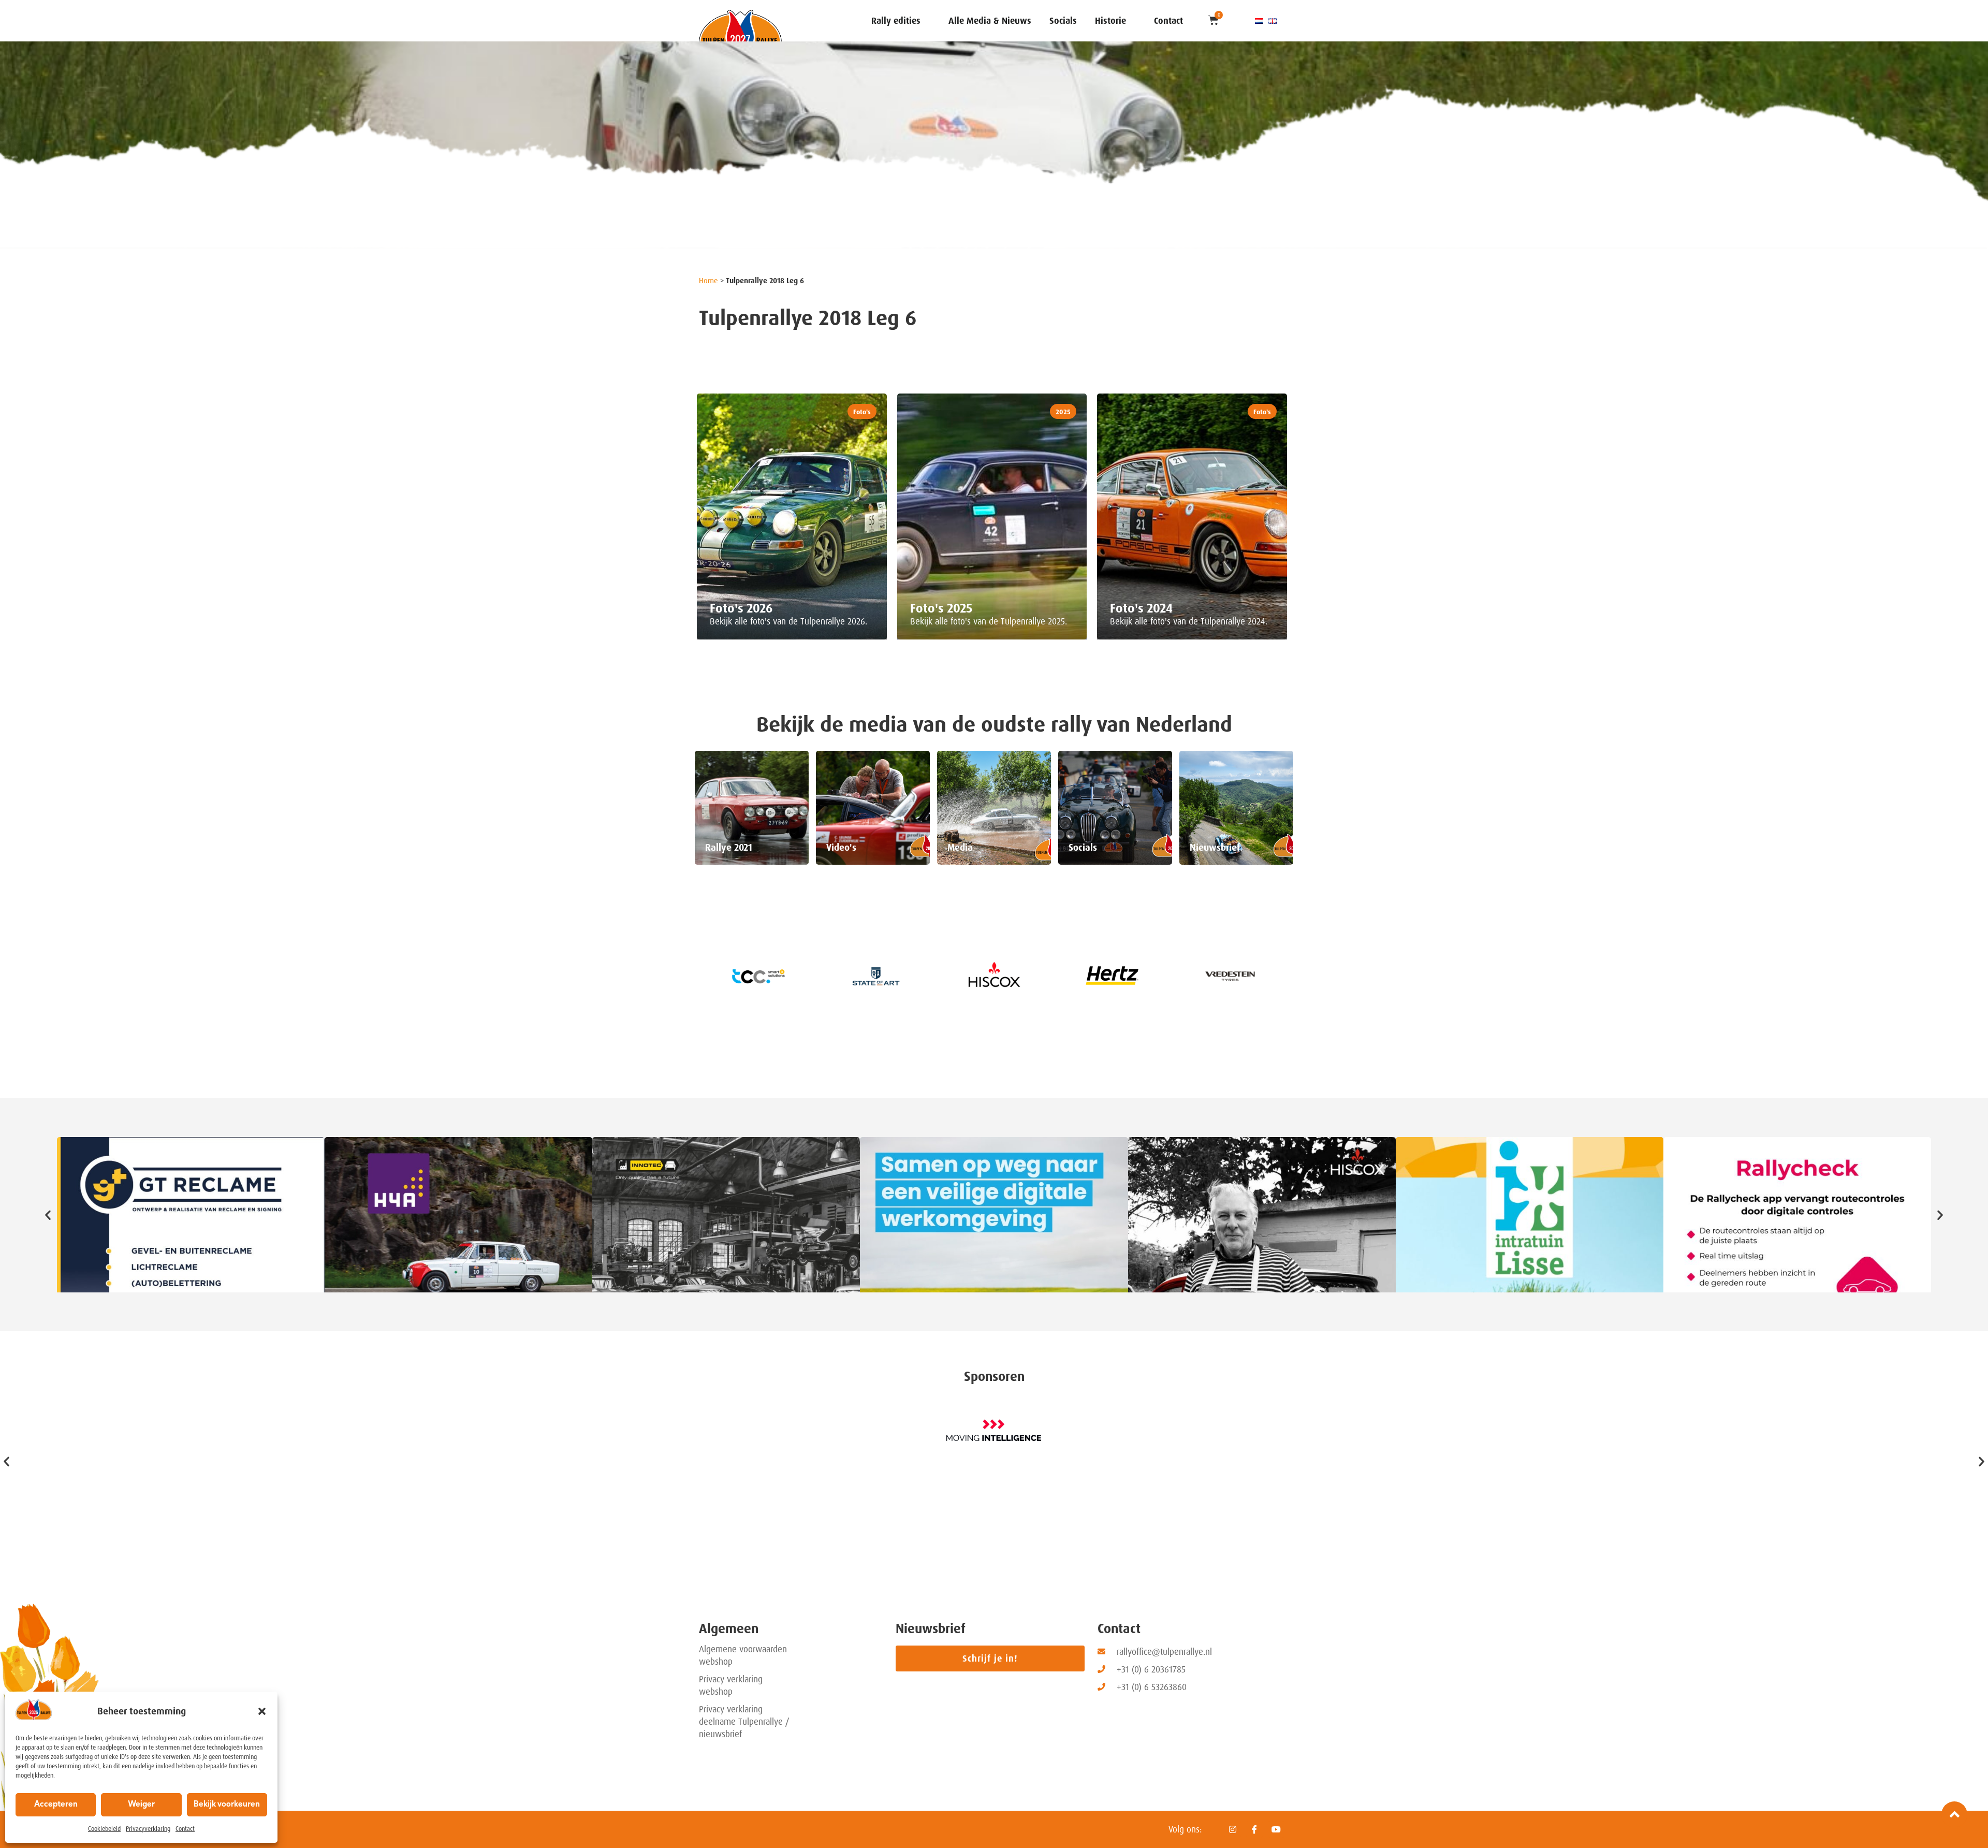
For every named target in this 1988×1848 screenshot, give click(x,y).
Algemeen (729, 1629)
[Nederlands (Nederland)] (1259, 21)
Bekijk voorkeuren (227, 1805)
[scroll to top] (1954, 1814)
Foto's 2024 (1141, 608)
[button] (262, 1711)
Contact (185, 1829)
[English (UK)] (1273, 21)
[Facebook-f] (1254, 1829)
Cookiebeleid (104, 1829)
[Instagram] (1233, 1829)
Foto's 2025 (941, 608)
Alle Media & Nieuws (990, 21)
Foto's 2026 (741, 608)
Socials (1063, 21)
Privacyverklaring (148, 1829)
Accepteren (56, 1805)
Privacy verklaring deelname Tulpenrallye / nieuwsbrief (744, 1722)
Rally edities (896, 21)
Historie (1110, 21)
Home (708, 281)
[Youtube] (1276, 1829)
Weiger (141, 1805)
